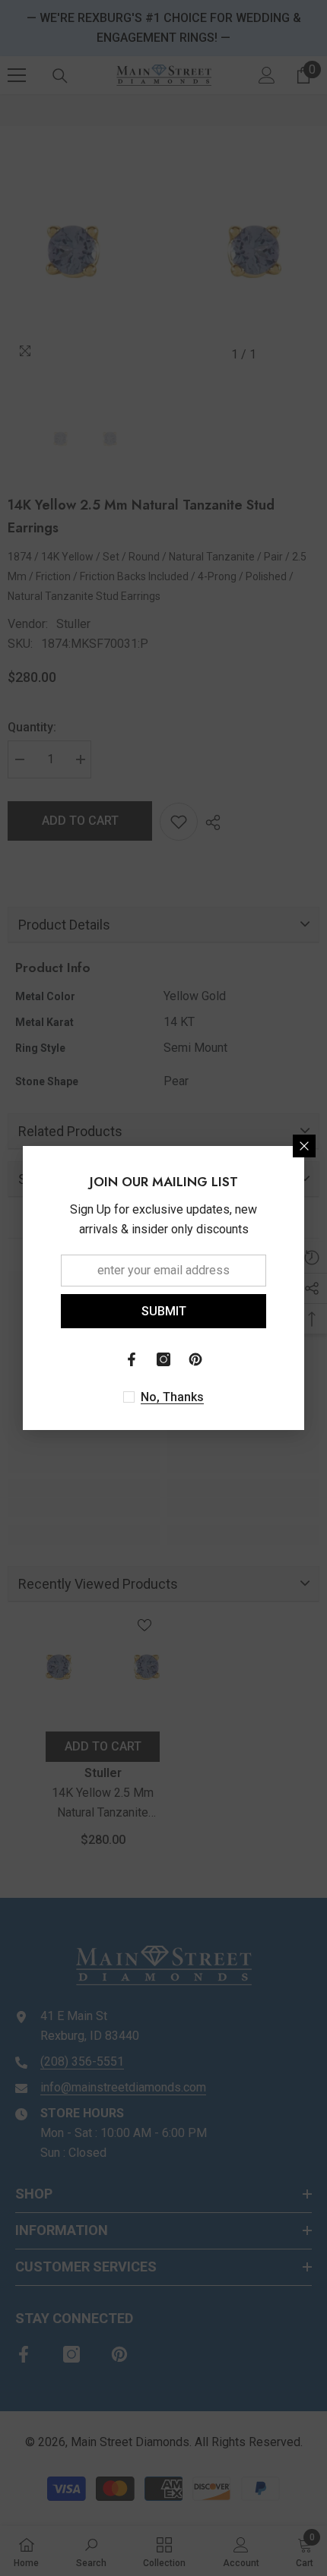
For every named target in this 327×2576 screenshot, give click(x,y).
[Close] (304, 1146)
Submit (164, 1311)
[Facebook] (132, 1359)
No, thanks (172, 1397)
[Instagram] (163, 1359)
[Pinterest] (195, 1359)
